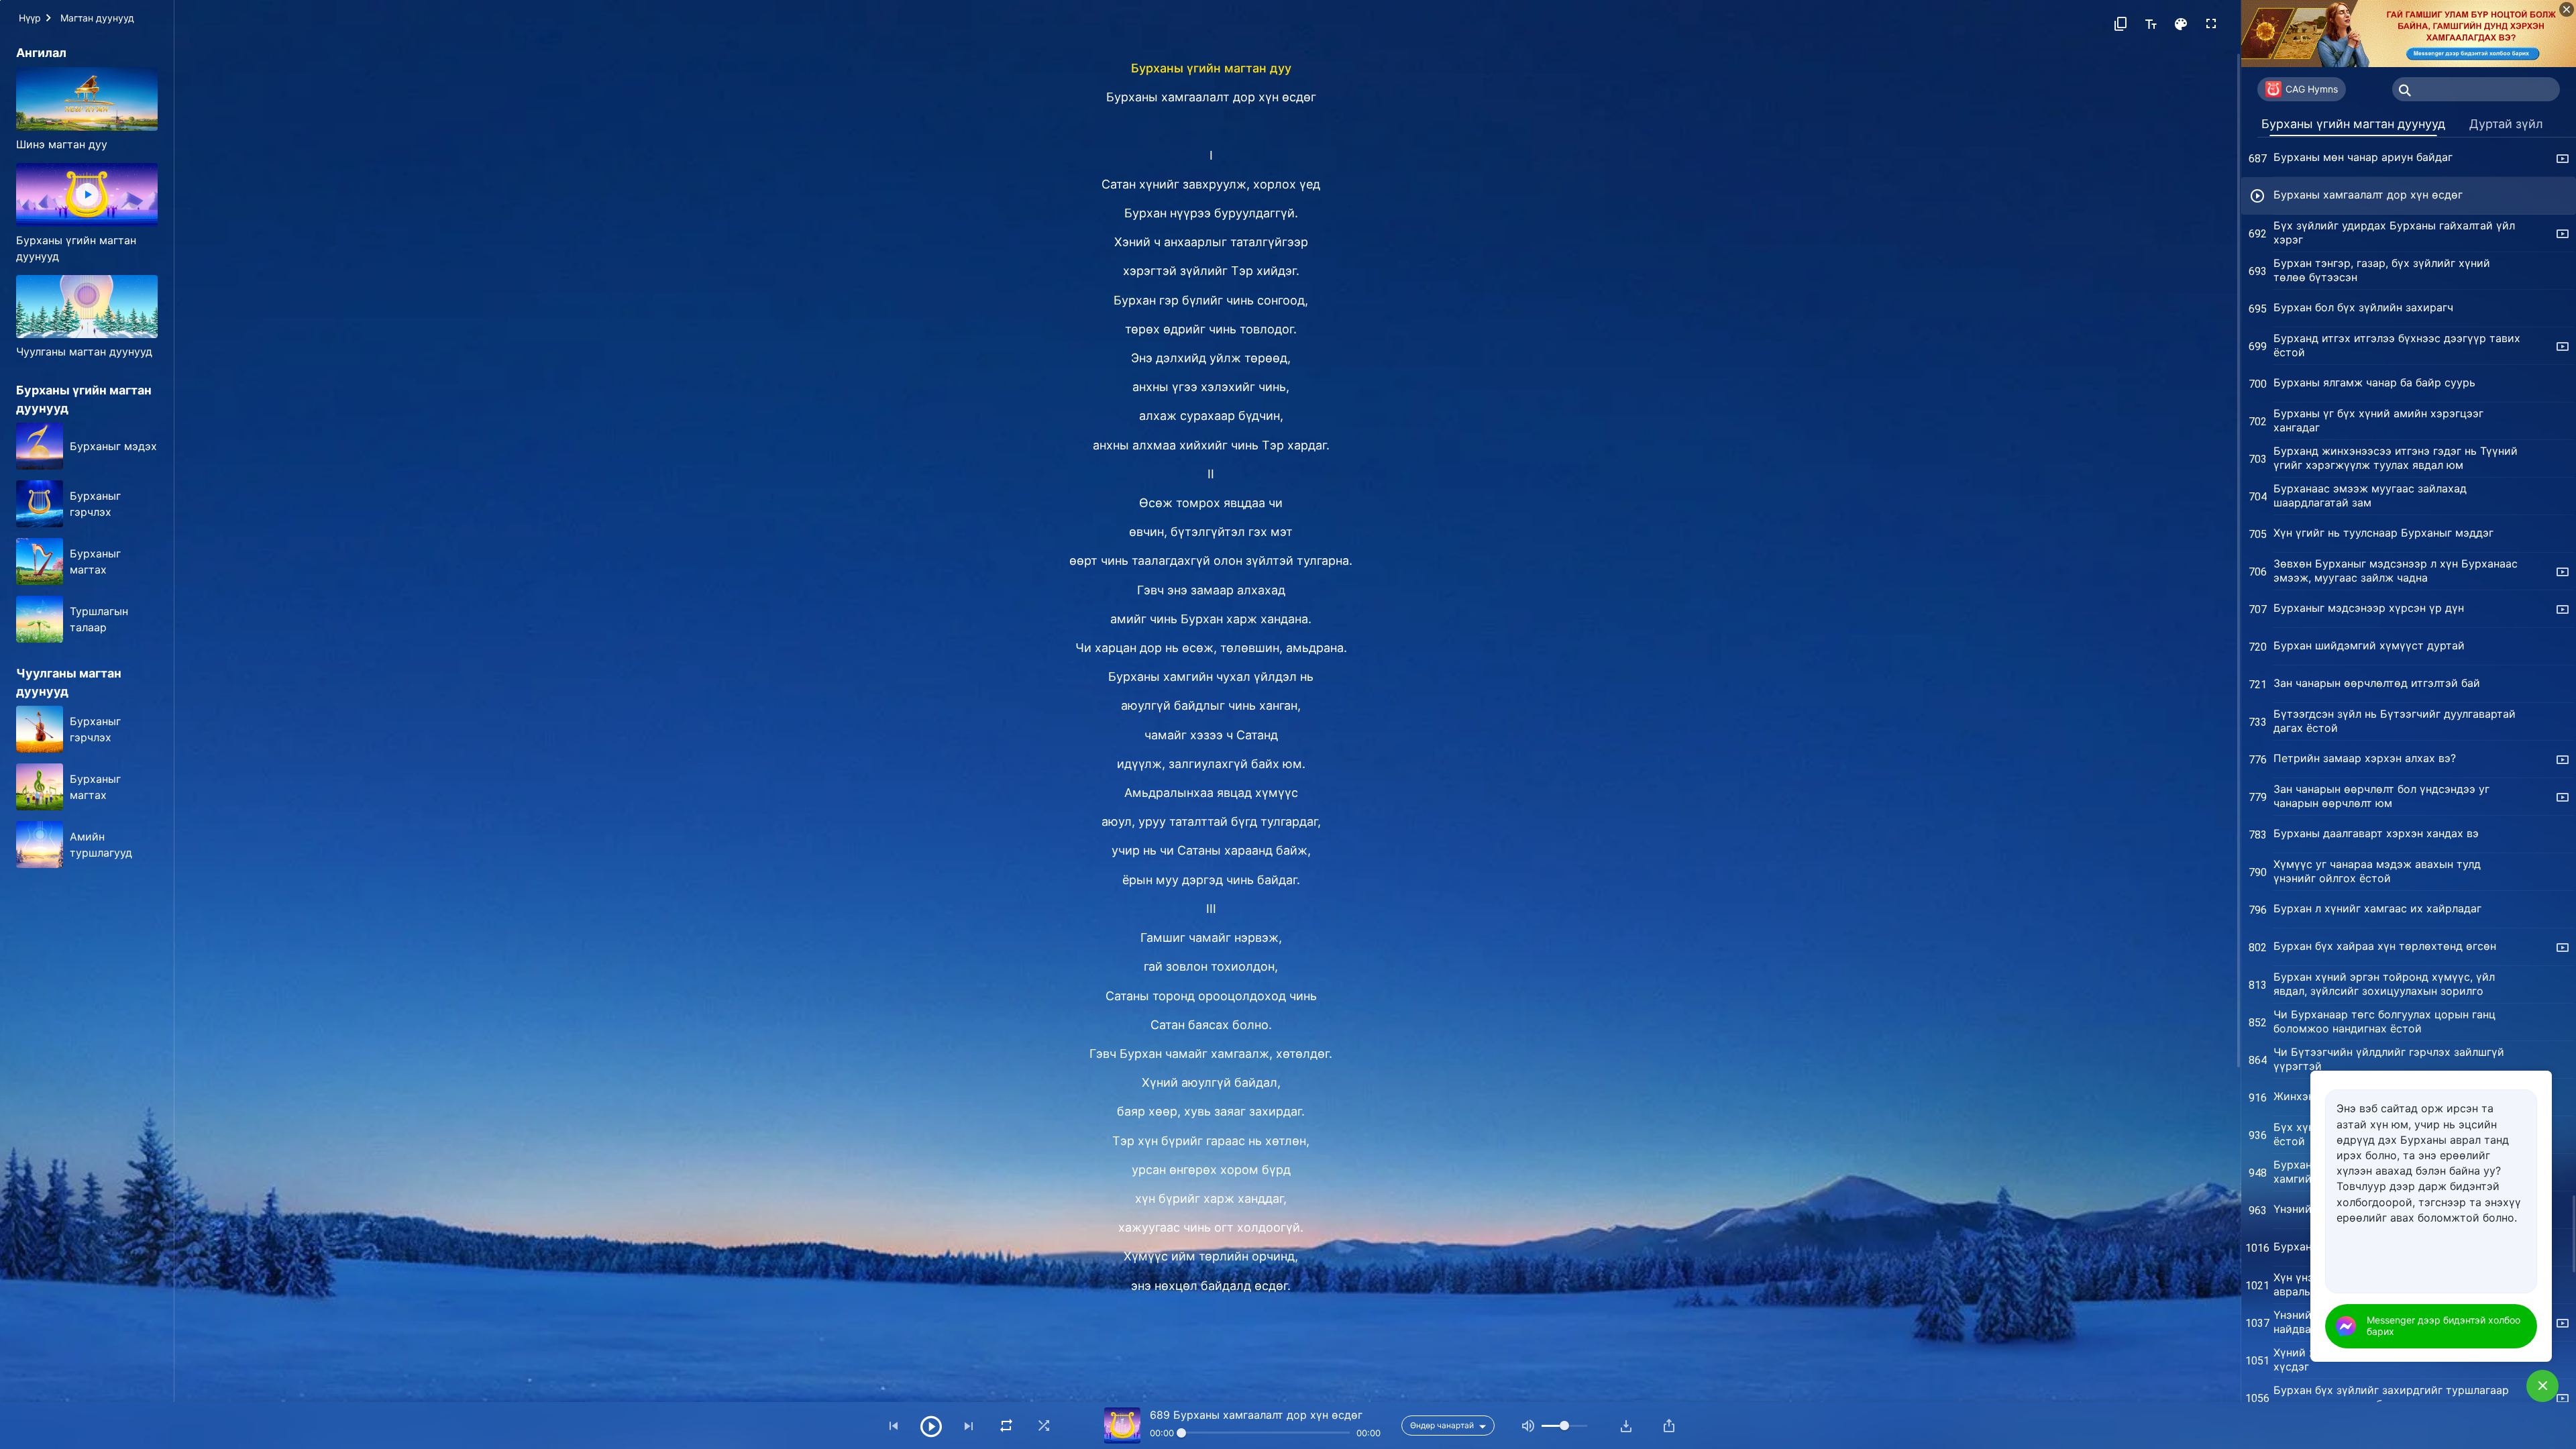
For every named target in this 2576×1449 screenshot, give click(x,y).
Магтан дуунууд (97, 18)
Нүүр (30, 18)
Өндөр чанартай (1442, 1425)
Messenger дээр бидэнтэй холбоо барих (2444, 1326)
